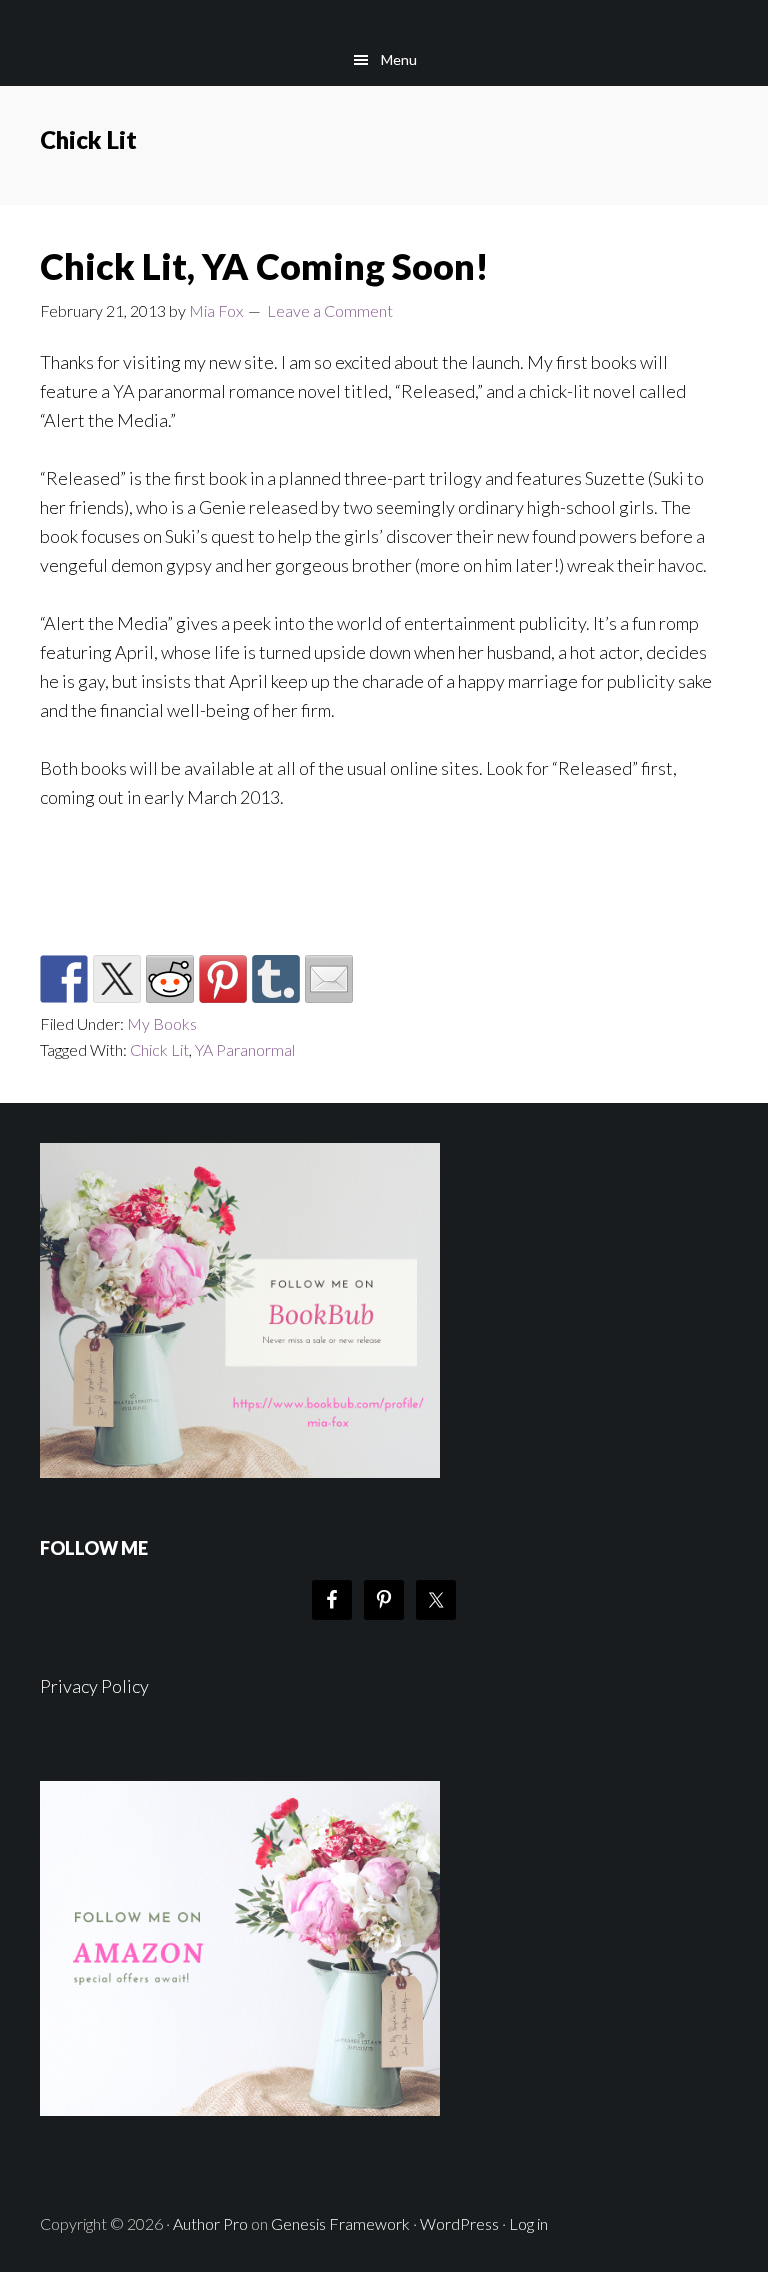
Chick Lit (159, 1049)
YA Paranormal (245, 1049)
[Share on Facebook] (64, 979)
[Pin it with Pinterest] (223, 979)
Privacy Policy (94, 1686)
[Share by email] (329, 979)
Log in (528, 2223)
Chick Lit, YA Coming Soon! (264, 266)
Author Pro (210, 2223)
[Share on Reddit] (170, 979)
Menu (399, 59)
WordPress (459, 2223)
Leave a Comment (330, 310)
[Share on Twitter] (117, 979)
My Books (162, 1023)
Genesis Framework (340, 2223)
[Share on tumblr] (276, 979)
